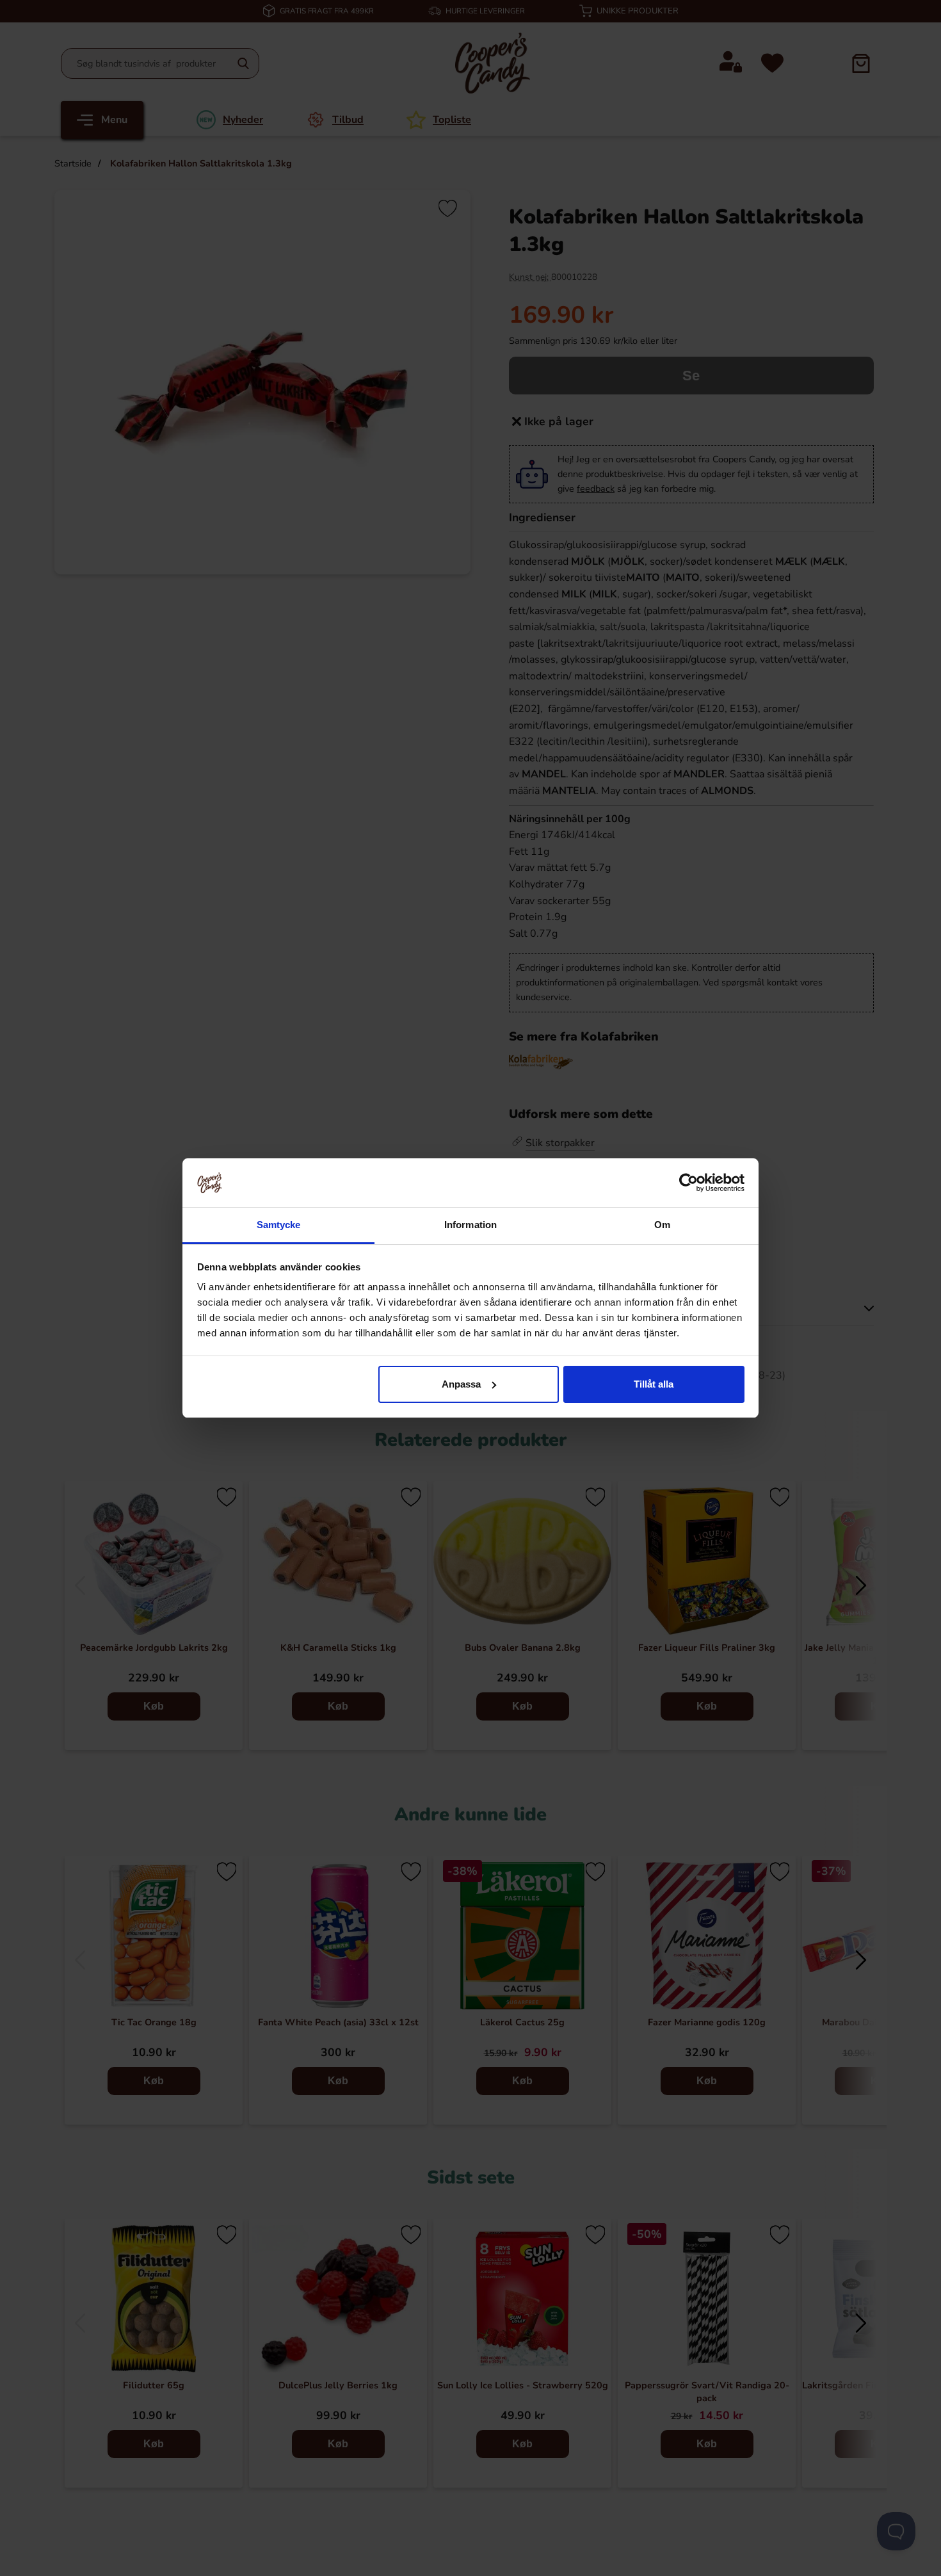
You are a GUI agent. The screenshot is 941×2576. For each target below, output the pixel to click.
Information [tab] (470, 1225)
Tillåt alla (654, 1384)
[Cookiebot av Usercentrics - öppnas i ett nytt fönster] (688, 1183)
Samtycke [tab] (279, 1225)
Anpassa (461, 1384)
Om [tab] (662, 1225)
